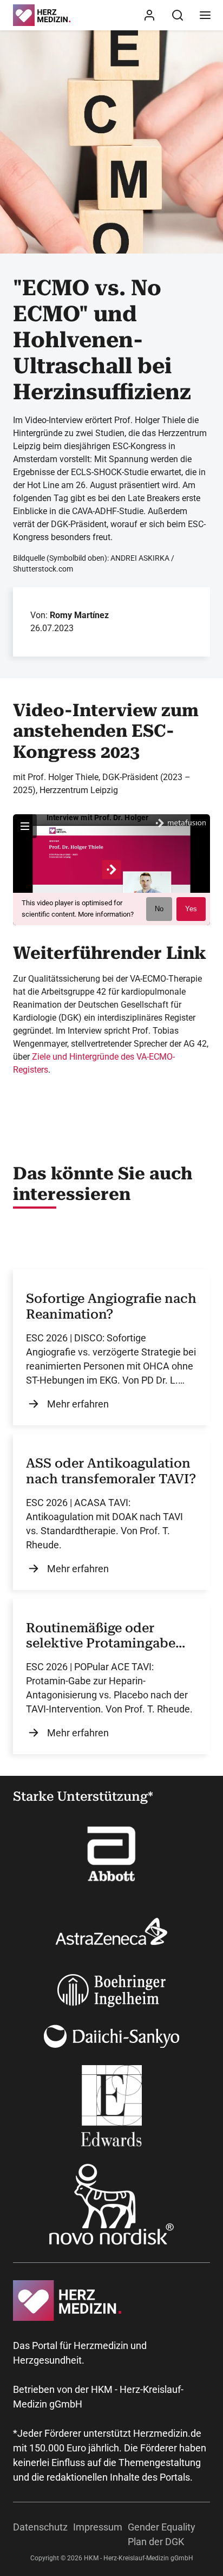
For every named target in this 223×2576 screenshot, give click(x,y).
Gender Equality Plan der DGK (162, 2534)
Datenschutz (40, 2527)
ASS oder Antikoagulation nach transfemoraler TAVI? (111, 1471)
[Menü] (205, 15)
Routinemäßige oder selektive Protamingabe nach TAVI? (101, 1636)
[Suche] (178, 15)
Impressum (98, 2527)
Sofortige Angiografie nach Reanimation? (111, 1306)
